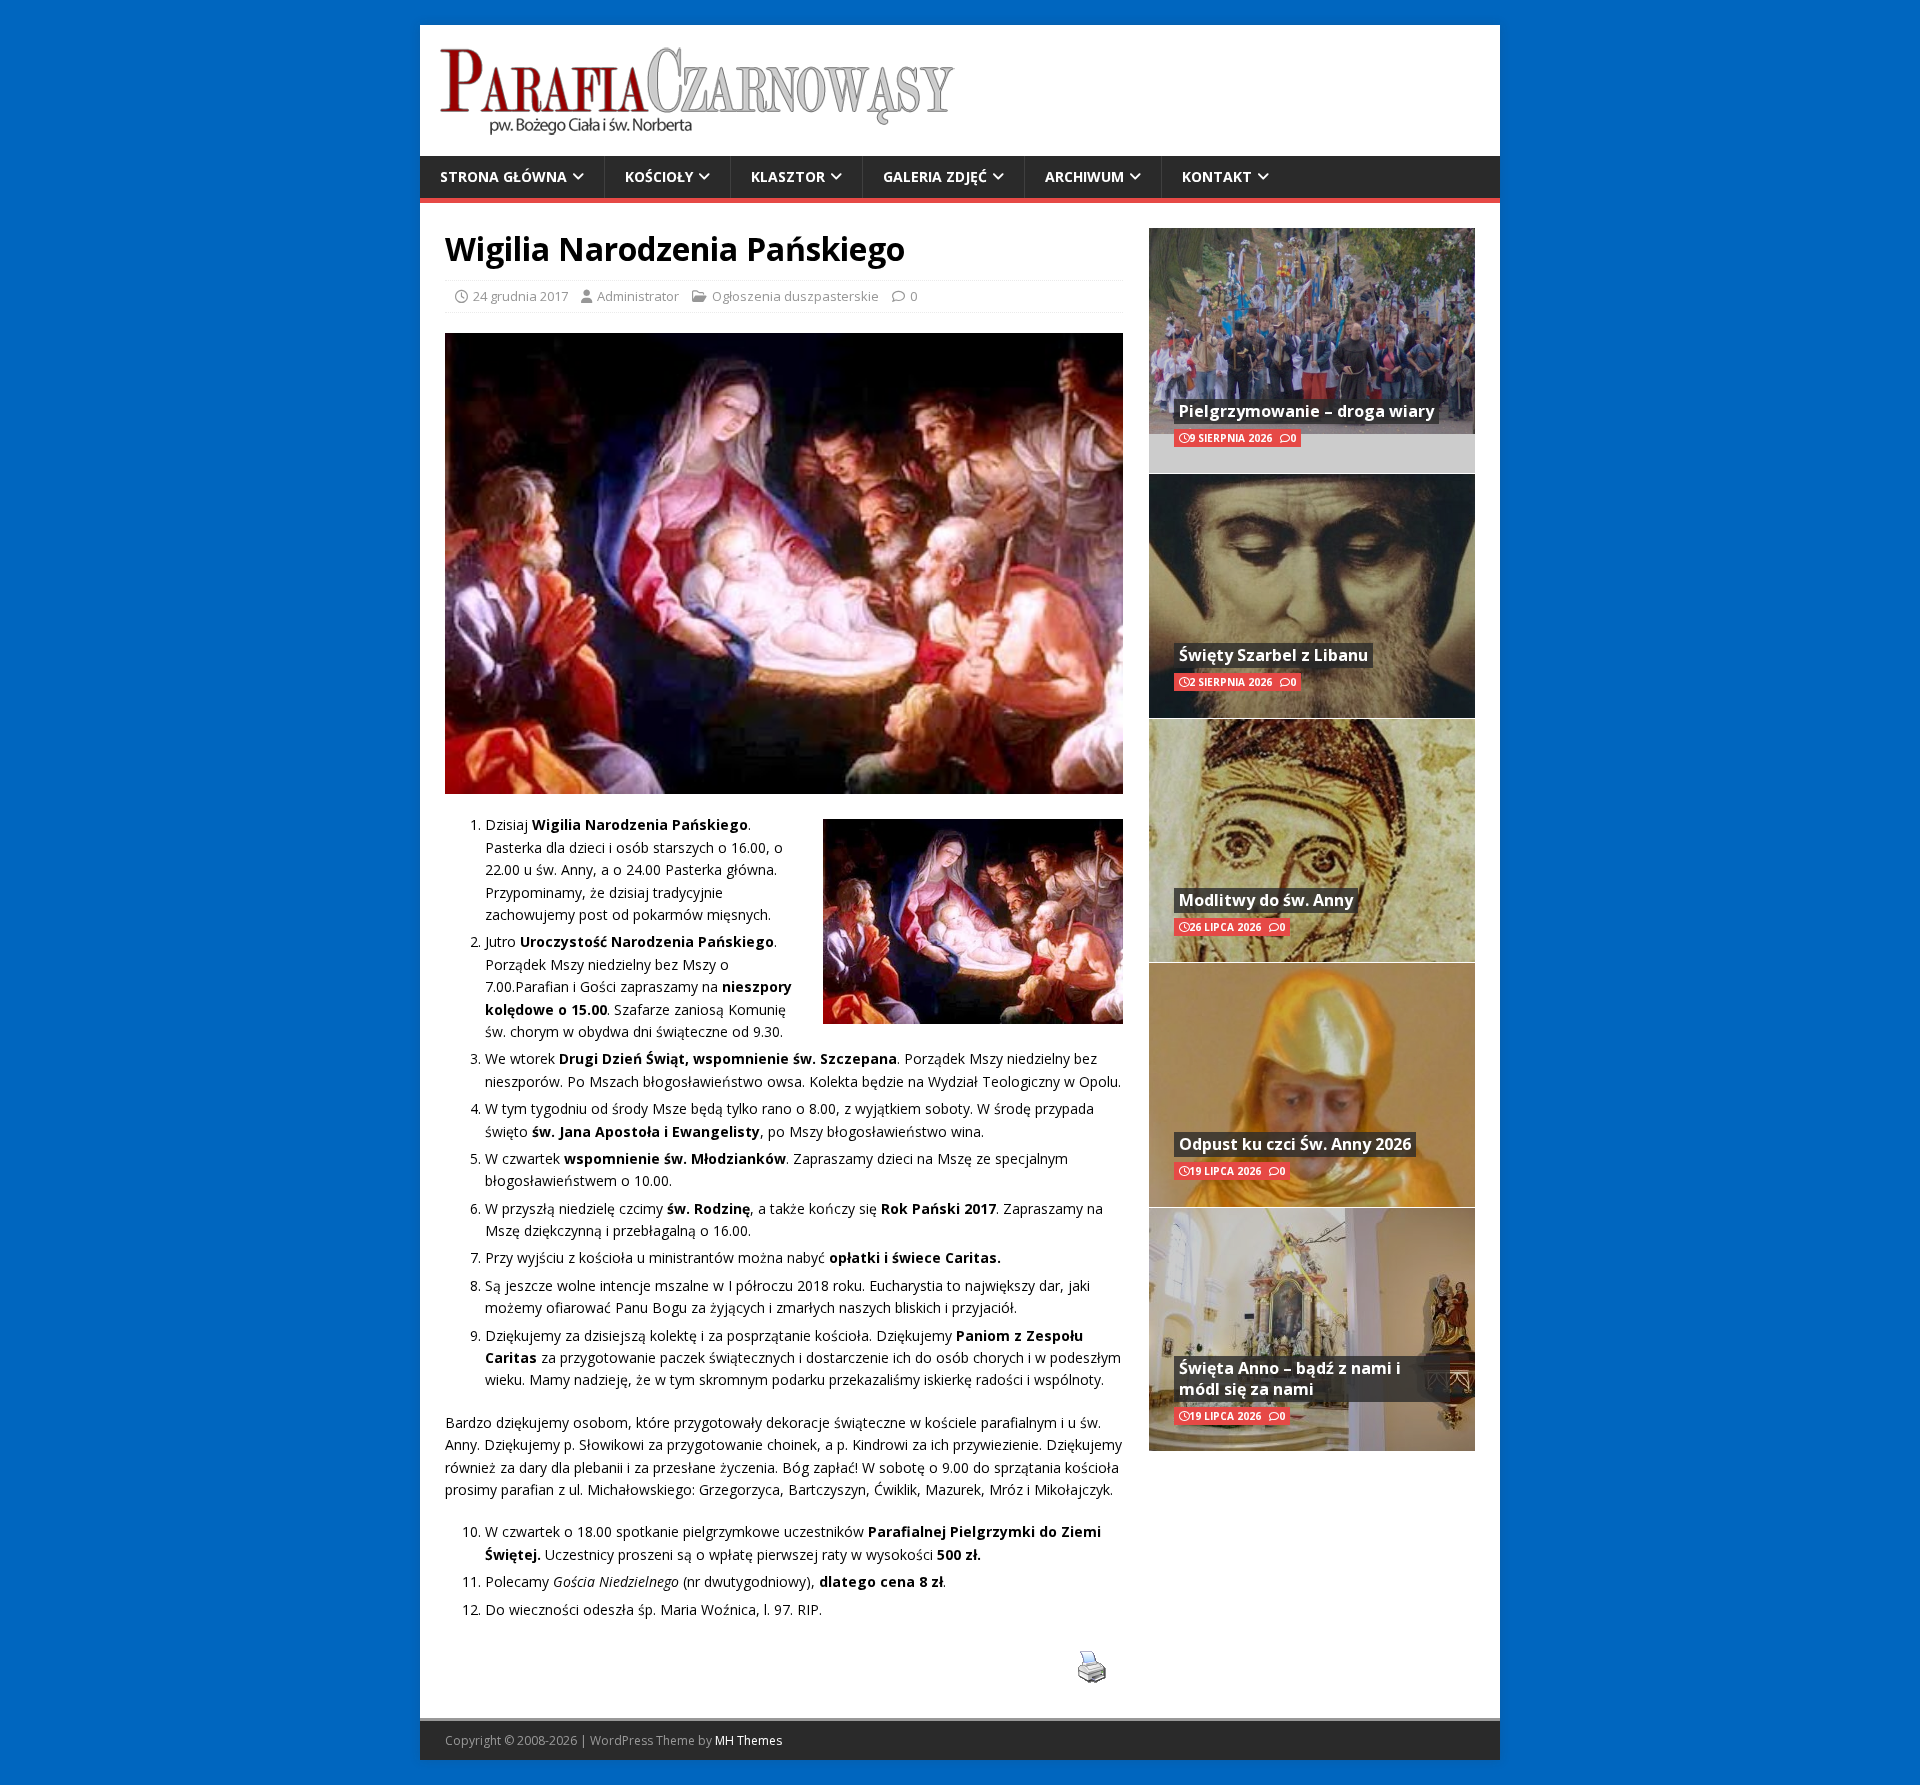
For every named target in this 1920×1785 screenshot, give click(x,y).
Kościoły (659, 176)
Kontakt (1217, 176)
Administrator (638, 296)
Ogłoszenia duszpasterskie (795, 296)
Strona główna (503, 176)
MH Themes (748, 1740)
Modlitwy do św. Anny (1266, 900)
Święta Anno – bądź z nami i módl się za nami (1290, 1378)
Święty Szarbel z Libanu (1273, 655)
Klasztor (788, 176)
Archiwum (1084, 176)
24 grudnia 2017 (520, 296)
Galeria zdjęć (935, 176)
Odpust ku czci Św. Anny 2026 (1295, 1144)
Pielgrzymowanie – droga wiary (1306, 411)
